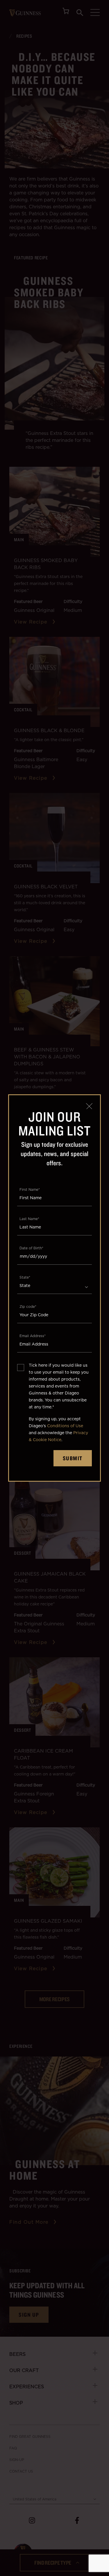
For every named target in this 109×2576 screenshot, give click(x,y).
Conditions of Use (65, 1426)
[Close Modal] (89, 1106)
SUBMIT (73, 1458)
